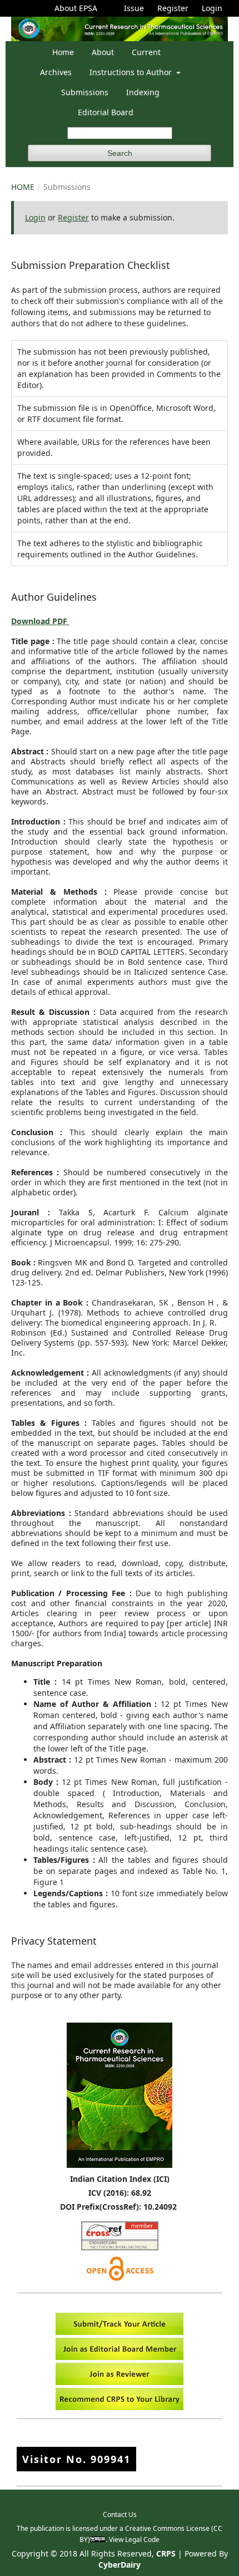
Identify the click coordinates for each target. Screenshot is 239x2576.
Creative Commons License (167, 2528)
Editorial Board (106, 112)
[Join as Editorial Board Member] (120, 2357)
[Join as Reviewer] (120, 2382)
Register (173, 8)
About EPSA (76, 8)
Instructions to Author (132, 72)
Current (146, 52)
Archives (56, 72)
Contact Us (120, 2514)
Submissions (85, 92)
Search (120, 153)
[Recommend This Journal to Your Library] (120, 2407)
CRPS (166, 2553)
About (103, 52)
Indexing (143, 92)
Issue (134, 8)
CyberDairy (120, 2565)
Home (63, 52)
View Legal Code (134, 2540)
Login (212, 8)
